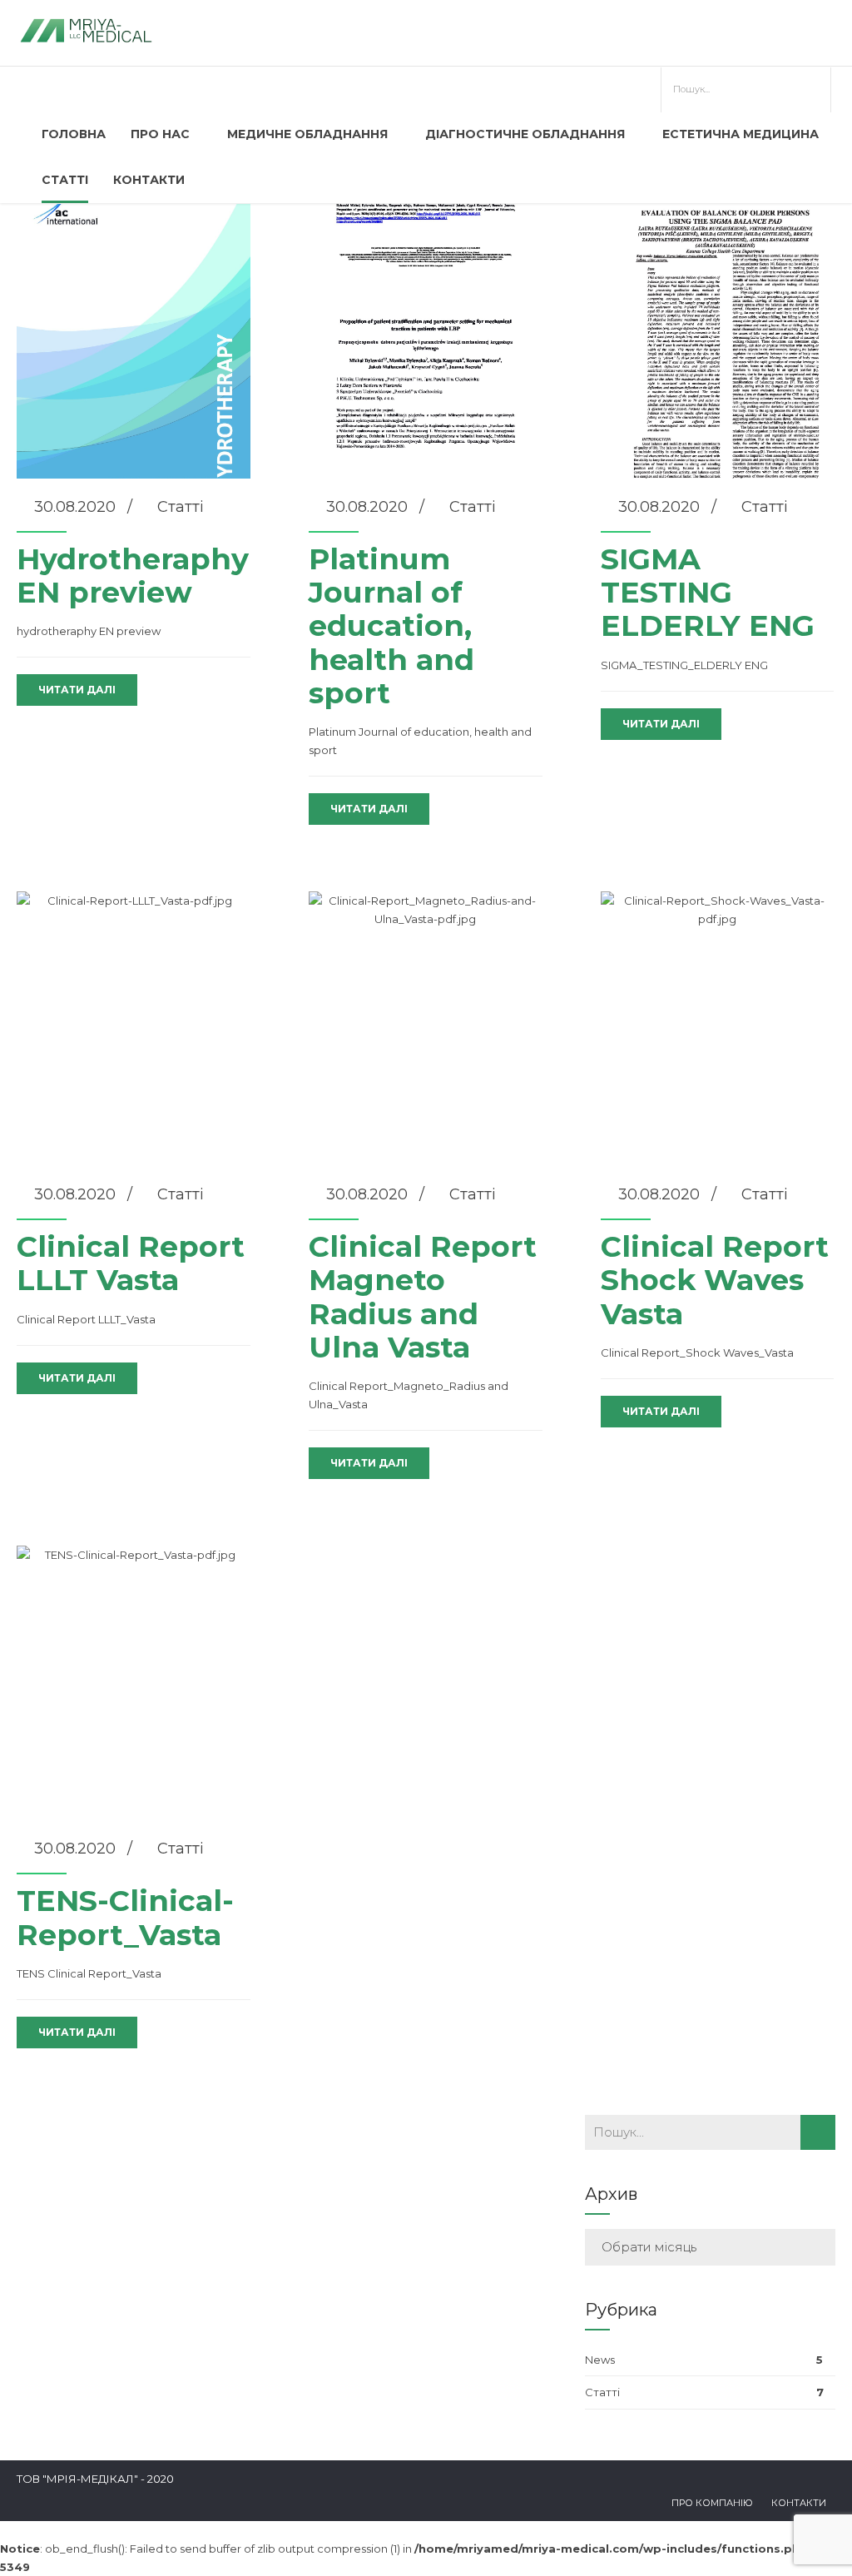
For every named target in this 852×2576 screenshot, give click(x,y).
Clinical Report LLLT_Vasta (86, 1319)
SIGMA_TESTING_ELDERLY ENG (684, 665)
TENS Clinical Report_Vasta (89, 1973)
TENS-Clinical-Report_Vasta (125, 1917)
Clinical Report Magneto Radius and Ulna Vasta (423, 1297)
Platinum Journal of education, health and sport (391, 626)
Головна (74, 134)
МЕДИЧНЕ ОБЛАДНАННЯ (307, 134)
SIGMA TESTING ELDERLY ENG (708, 593)
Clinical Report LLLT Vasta (131, 1263)
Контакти (149, 180)
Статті (65, 180)
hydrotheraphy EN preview (89, 631)
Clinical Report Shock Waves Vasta (715, 1280)
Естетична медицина (741, 134)
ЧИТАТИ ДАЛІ (77, 690)
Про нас (160, 134)
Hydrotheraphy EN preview (133, 576)
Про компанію (712, 2503)
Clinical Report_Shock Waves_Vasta (697, 1353)
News (600, 2360)
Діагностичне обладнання (525, 134)
